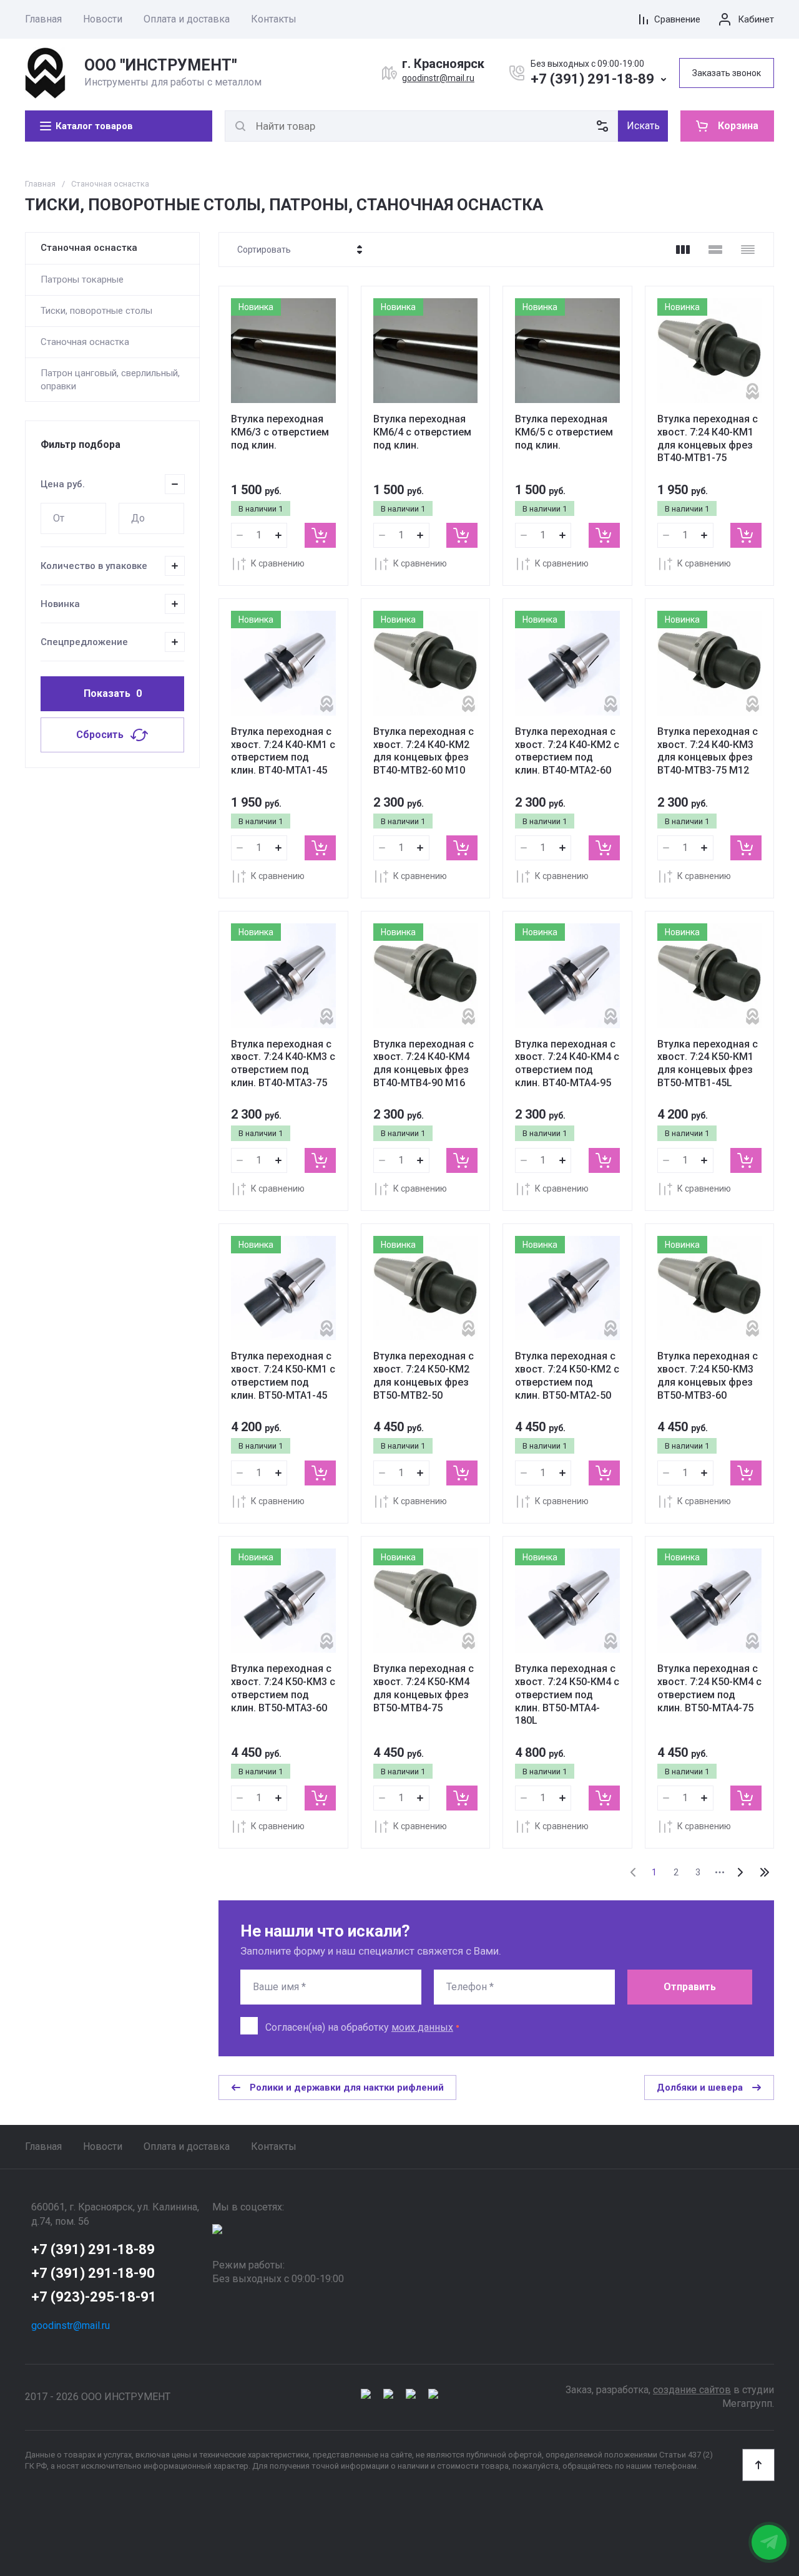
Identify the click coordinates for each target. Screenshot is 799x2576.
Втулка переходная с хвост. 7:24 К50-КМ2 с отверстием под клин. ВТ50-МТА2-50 (567, 1375)
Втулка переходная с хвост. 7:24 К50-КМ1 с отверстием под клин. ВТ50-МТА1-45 (283, 1375)
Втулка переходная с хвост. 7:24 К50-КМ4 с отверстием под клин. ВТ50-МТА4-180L (567, 1694)
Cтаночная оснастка (85, 342)
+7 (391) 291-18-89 (592, 79)
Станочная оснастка (89, 248)
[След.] (740, 1872)
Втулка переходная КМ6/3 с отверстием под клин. (280, 432)
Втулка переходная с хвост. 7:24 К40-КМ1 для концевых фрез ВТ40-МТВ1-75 (708, 438)
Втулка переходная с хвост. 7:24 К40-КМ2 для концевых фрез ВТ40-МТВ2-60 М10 (424, 751)
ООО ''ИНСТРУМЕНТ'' (161, 65)
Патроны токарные (82, 279)
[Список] (715, 250)
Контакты (274, 19)
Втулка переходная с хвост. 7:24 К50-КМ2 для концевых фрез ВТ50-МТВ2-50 (424, 1375)
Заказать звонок (727, 73)
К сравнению (278, 563)
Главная (43, 19)
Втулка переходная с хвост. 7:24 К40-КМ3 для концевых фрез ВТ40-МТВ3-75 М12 (708, 751)
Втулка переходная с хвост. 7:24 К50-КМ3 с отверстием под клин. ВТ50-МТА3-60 (283, 1688)
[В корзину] (320, 535)
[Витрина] (683, 250)
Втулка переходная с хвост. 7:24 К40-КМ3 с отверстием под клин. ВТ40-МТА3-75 (283, 1063)
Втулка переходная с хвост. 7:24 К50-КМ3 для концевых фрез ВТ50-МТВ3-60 (708, 1375)
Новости (103, 19)
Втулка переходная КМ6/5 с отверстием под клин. (564, 432)
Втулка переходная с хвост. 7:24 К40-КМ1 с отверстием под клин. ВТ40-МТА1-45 (283, 751)
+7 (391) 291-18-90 (93, 2273)
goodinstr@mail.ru (438, 78)
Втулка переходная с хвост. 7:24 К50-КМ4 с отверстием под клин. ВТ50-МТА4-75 (709, 1688)
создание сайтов (692, 2390)
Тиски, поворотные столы (96, 311)
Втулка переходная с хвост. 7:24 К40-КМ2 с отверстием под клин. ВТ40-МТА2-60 (567, 751)
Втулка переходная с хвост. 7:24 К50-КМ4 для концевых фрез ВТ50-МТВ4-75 (424, 1688)
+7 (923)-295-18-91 (94, 2297)
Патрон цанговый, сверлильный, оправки (110, 379)
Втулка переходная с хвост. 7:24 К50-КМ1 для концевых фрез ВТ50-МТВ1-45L (708, 1063)
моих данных (422, 2027)
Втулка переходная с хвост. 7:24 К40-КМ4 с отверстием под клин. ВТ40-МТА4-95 (567, 1063)
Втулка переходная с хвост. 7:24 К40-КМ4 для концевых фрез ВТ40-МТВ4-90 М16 (424, 1063)
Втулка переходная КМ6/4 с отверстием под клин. (422, 432)
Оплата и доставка (187, 19)
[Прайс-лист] (748, 250)
